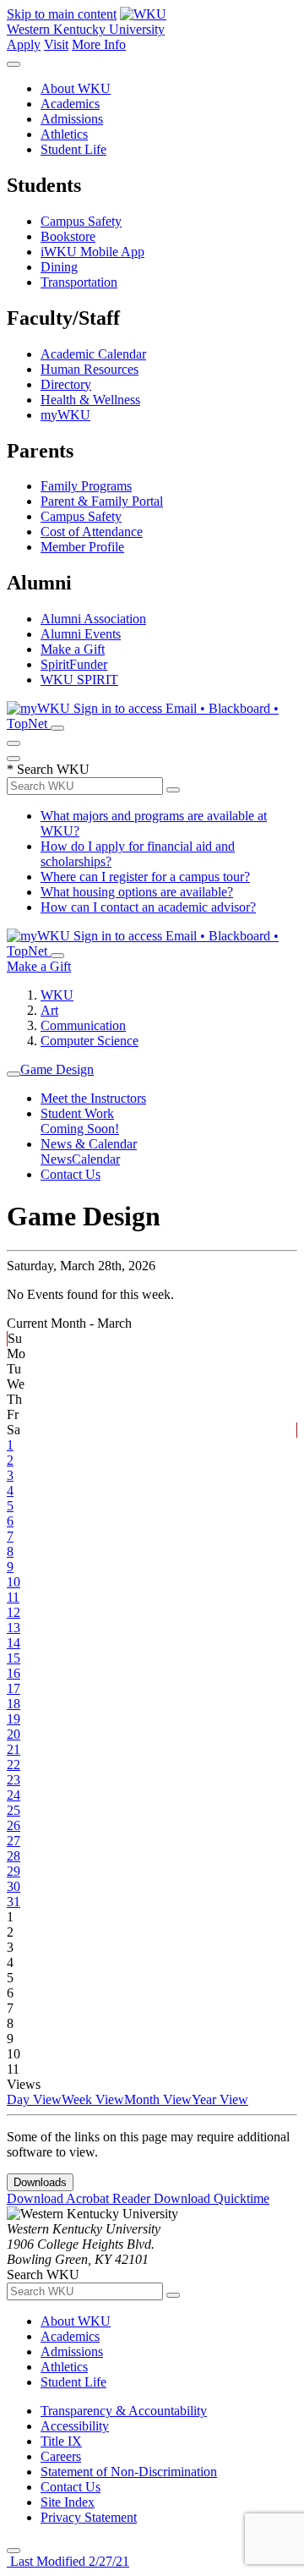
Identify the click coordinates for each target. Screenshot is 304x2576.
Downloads (40, 2182)
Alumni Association (93, 619)
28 (14, 1856)
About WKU (76, 88)
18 (14, 1704)
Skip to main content (62, 14)
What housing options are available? (137, 892)
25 (14, 1810)
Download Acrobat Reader (80, 2198)
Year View (220, 2099)
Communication (83, 1025)
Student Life (73, 149)
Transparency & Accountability (124, 2411)
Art (49, 1010)
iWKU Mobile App (92, 252)
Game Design (57, 1069)
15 (14, 1658)
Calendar (96, 1159)
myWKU (65, 415)
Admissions (72, 119)
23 (14, 1780)
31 (14, 1902)
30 (14, 1886)
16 (14, 1673)
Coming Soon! (80, 1129)
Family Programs (86, 486)
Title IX (61, 2441)
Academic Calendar (93, 354)
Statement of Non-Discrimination (129, 2472)
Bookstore (68, 236)
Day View (34, 2099)
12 (14, 1612)
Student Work (77, 1113)
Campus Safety (81, 221)
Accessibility (75, 2426)
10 (14, 1582)
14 (14, 1643)
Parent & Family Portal (102, 501)
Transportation (79, 282)
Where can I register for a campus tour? (145, 877)
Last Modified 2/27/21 (68, 2561)
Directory (66, 384)
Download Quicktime (212, 2198)
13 (14, 1628)
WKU (57, 995)
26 (14, 1825)
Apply (24, 44)
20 (14, 1734)
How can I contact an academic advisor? (148, 907)
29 (14, 1871)
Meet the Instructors (93, 1098)
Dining (59, 267)
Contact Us (71, 1174)
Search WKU (48, 769)
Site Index (68, 2502)
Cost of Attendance (92, 532)
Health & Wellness (90, 400)
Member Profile (82, 547)
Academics (70, 104)
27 (14, 1841)
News (56, 1159)
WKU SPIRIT (79, 680)
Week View (93, 2099)
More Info (99, 44)
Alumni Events (81, 634)
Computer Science (90, 1041)
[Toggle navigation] (14, 1074)
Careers (61, 2456)
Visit (56, 44)
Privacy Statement (89, 2517)
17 (14, 1688)
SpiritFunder (74, 664)
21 (14, 1749)
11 (13, 1597)
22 (14, 1765)
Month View (158, 2099)
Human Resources (90, 369)
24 (14, 1795)
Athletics (64, 134)
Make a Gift (73, 649)
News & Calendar (89, 1144)
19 (14, 1719)
